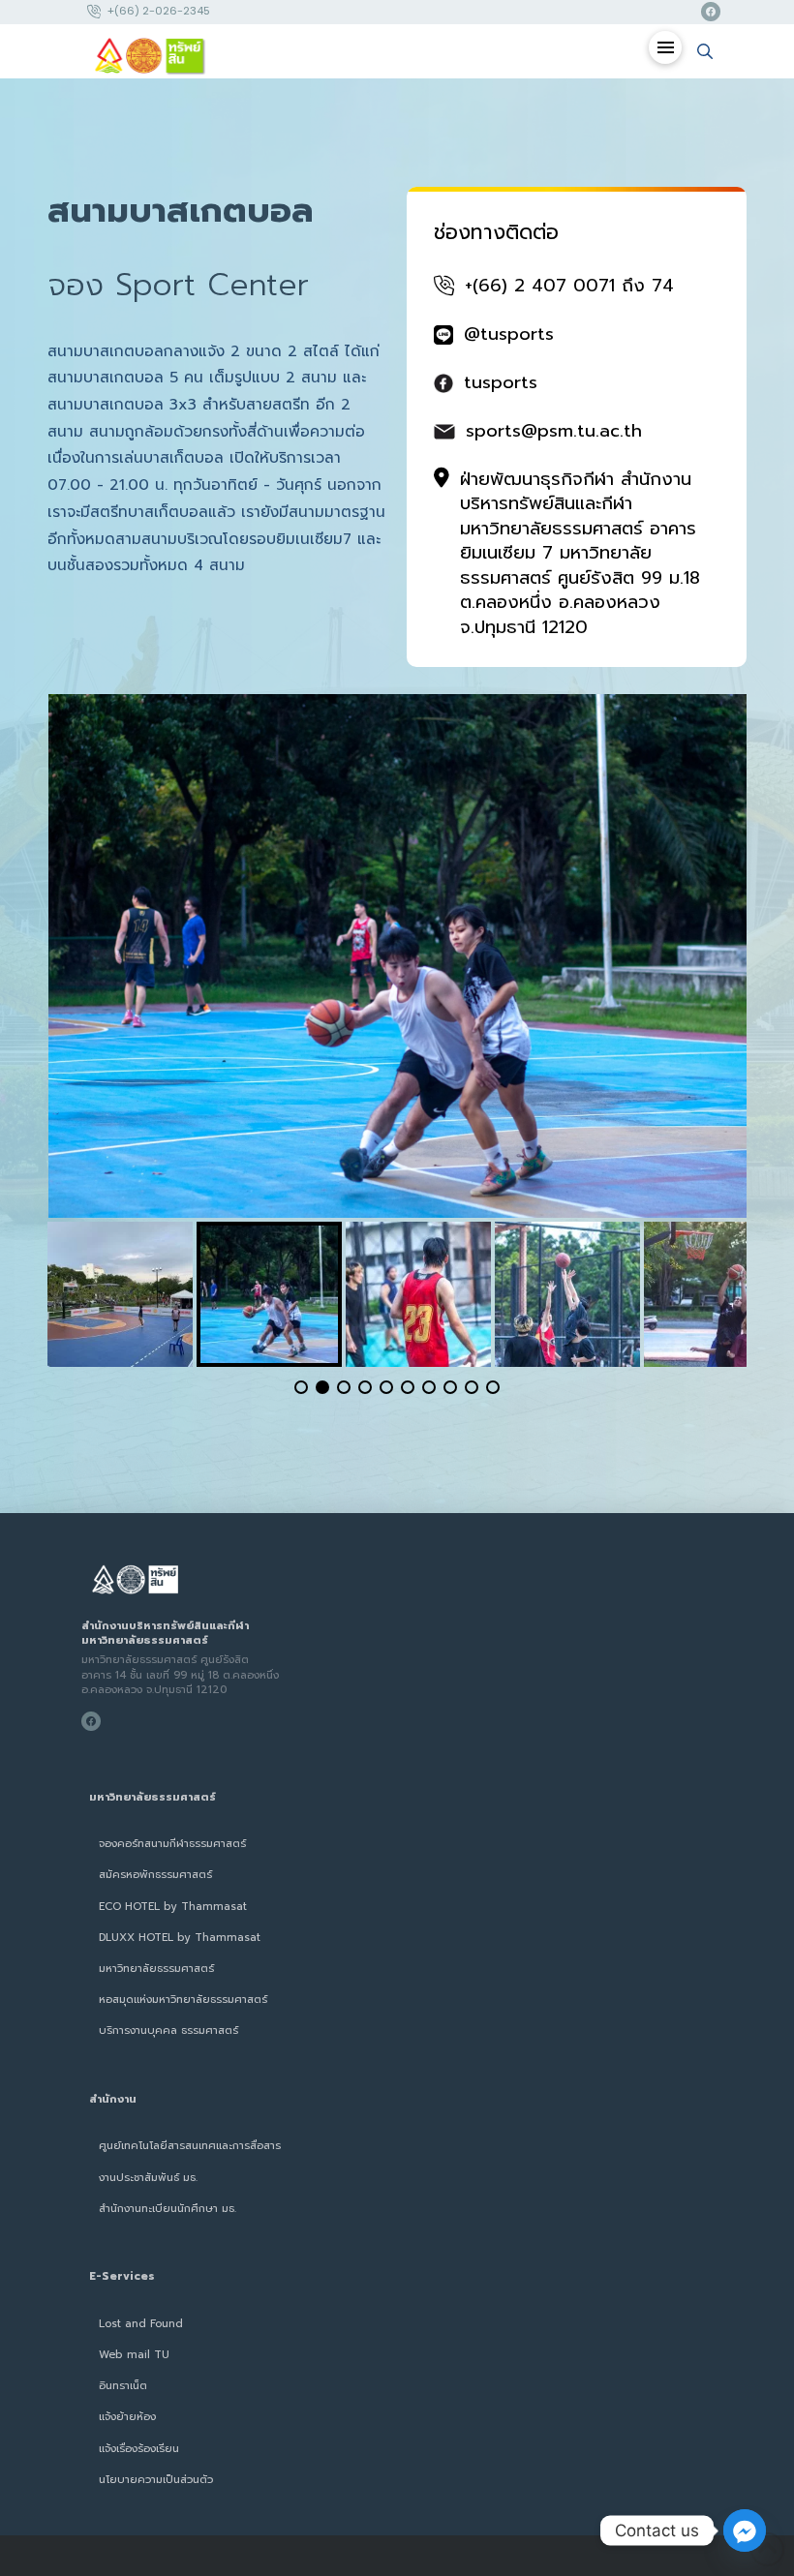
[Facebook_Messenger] (745, 2531)
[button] (665, 47)
